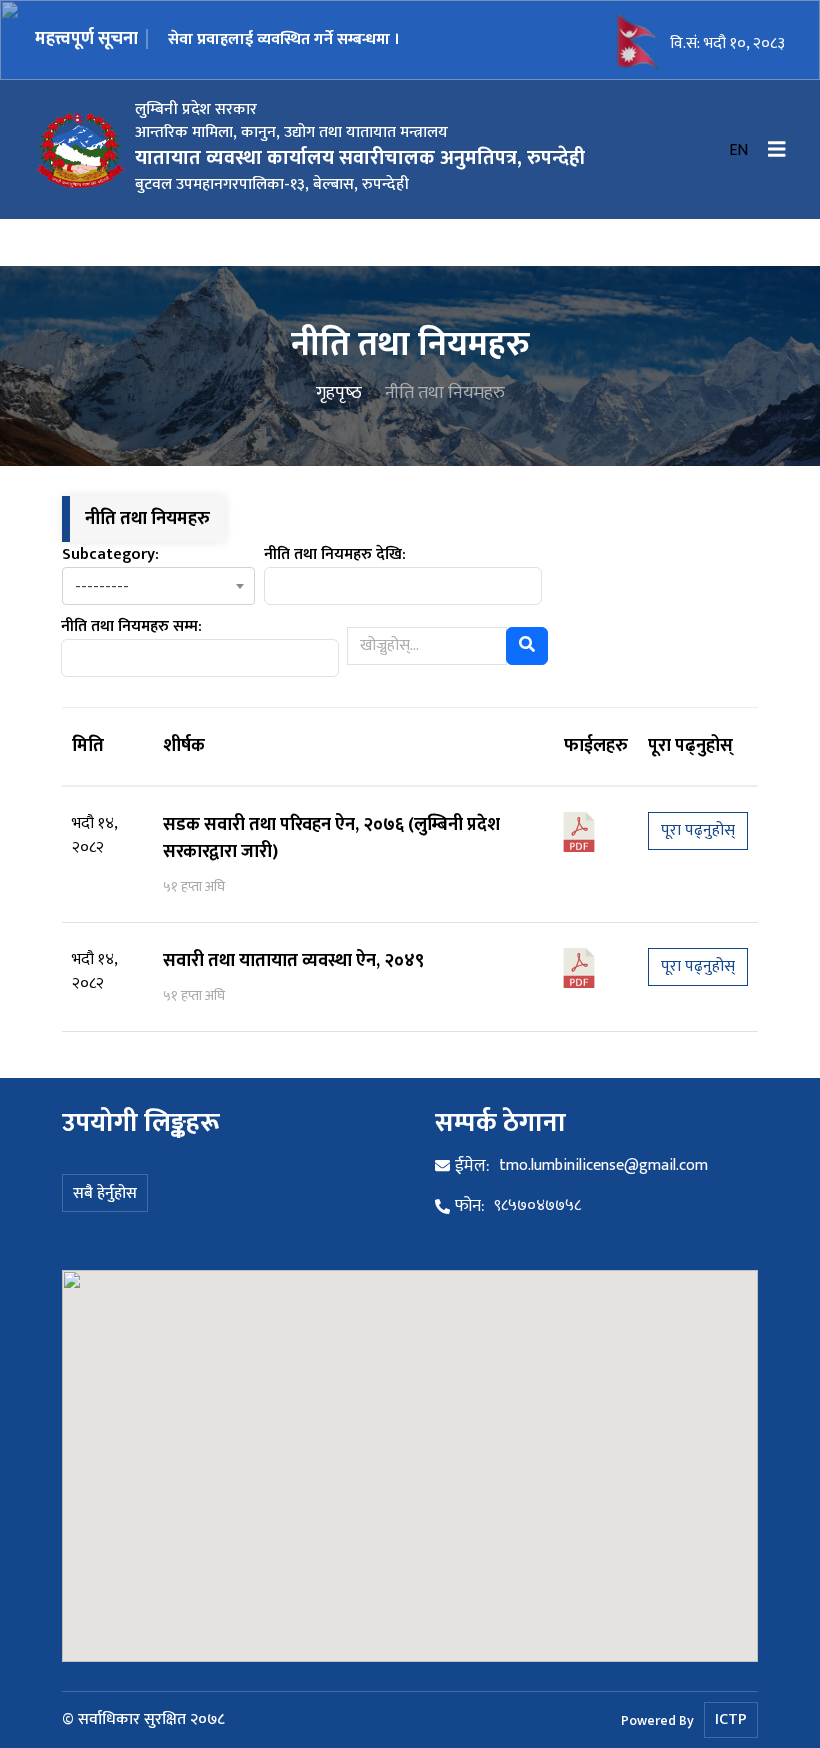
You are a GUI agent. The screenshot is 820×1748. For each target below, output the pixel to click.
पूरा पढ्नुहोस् (698, 830)
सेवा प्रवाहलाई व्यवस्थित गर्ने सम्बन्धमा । (284, 39)
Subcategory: (110, 555)
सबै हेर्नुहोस (105, 1193)
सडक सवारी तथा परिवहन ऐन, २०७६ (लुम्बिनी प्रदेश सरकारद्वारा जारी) (331, 838)
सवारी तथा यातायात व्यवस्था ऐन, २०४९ (293, 961)
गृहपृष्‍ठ (339, 393)
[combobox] (158, 586)
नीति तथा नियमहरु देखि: (335, 555)
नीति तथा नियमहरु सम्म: (131, 627)
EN (738, 151)
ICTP (731, 1719)
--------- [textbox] (102, 587)
